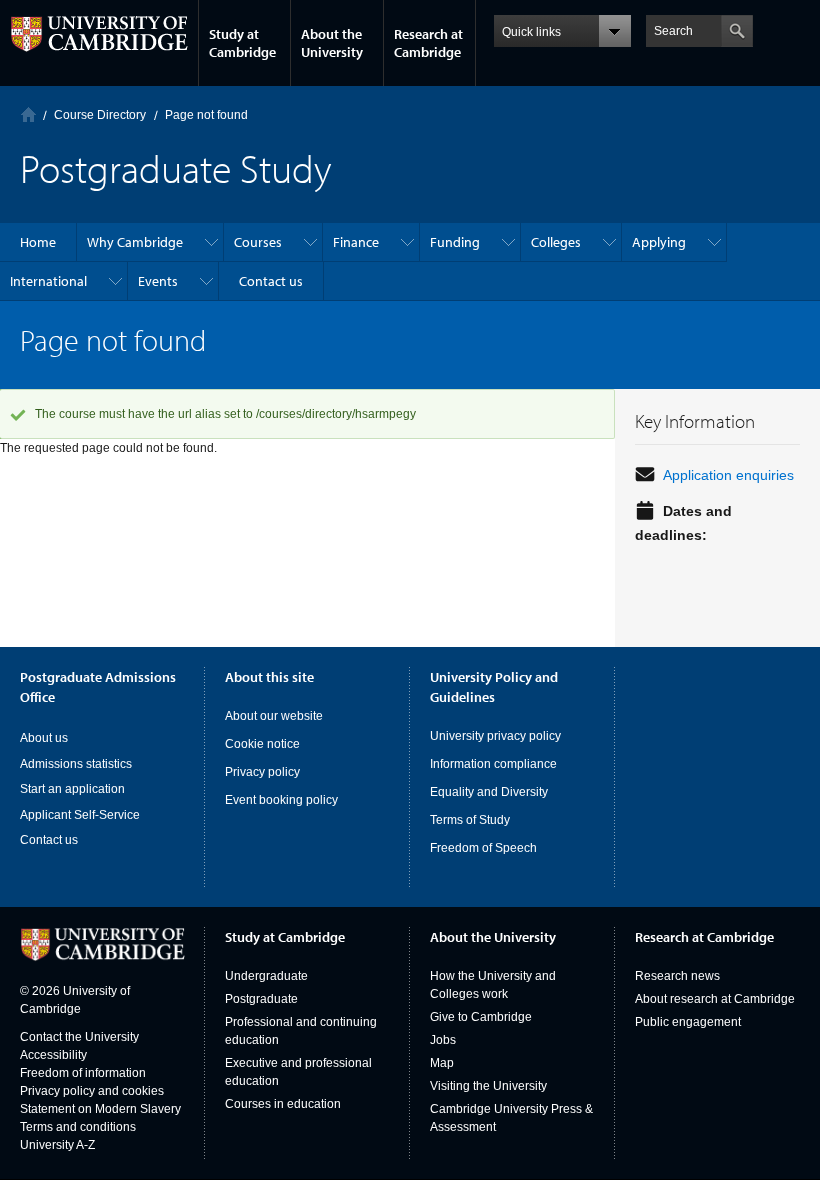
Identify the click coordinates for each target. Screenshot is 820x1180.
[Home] (28, 114)
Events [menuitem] (158, 281)
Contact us (49, 840)
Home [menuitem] (38, 242)
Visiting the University (488, 1086)
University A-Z (57, 1145)
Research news (677, 976)
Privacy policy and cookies (92, 1091)
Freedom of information (83, 1073)
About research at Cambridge (715, 999)
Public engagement (688, 1022)
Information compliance (493, 764)
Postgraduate (261, 999)
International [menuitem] (48, 281)
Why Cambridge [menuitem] (135, 242)
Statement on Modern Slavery (100, 1109)
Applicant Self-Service (80, 815)
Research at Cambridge (428, 43)
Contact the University (79, 1037)
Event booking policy (281, 800)
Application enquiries (728, 475)
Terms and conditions (78, 1127)
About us (44, 738)
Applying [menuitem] (659, 242)
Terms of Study (470, 820)
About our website (274, 716)
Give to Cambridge (481, 1017)
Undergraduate (266, 976)
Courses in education (283, 1104)
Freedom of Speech (483, 848)
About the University (332, 43)
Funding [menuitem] (455, 242)
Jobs (443, 1040)
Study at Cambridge (242, 43)
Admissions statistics (76, 764)
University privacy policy (495, 736)
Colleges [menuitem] (556, 242)
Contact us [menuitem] (271, 281)
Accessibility (53, 1055)
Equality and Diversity (489, 792)
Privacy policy (262, 772)
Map (442, 1063)
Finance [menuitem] (356, 242)
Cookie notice (262, 744)
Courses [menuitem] (258, 242)
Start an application (72, 789)
